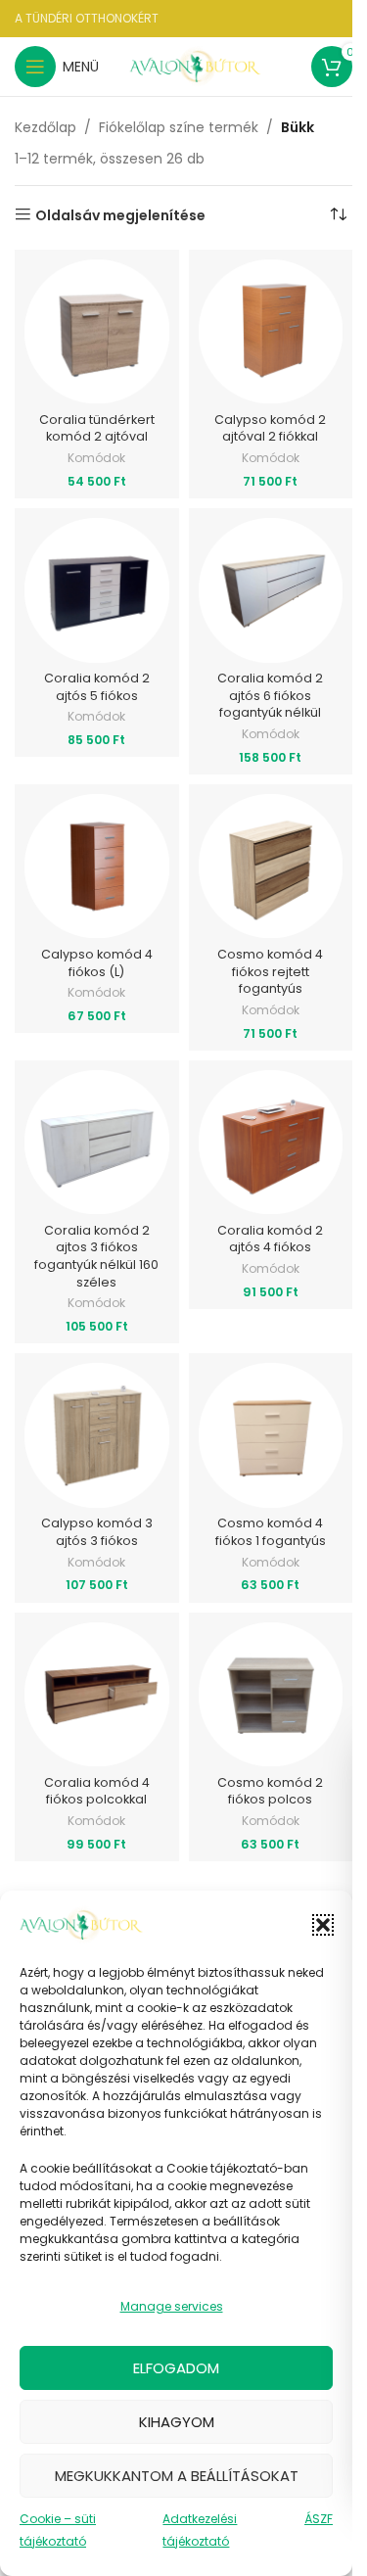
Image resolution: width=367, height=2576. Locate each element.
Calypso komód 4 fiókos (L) (97, 963)
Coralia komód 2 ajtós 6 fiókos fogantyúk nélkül (270, 695)
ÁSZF (319, 2519)
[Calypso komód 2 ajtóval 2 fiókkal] (271, 332)
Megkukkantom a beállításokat (177, 2476)
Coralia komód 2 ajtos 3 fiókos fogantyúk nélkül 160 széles (96, 1256)
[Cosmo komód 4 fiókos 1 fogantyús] (271, 1435)
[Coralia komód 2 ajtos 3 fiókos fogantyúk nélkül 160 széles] (97, 1143)
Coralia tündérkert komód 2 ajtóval (97, 428)
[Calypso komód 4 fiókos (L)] (97, 866)
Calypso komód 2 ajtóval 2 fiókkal (270, 428)
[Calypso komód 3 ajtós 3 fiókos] (97, 1435)
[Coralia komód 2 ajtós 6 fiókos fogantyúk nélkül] (271, 590)
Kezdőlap (46, 127)
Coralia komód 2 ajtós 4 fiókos (270, 1239)
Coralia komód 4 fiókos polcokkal (97, 1791)
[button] (323, 1925)
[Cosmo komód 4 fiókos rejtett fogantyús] (271, 866)
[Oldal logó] (196, 66)
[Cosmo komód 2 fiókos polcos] (271, 1695)
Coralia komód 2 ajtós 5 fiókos (97, 687)
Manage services (172, 2306)
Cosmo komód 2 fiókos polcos (270, 1791)
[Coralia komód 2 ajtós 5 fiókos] (97, 590)
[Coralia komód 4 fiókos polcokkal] (97, 1695)
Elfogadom (176, 2368)
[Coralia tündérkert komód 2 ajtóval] (97, 332)
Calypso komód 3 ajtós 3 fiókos (97, 1532)
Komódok (96, 458)
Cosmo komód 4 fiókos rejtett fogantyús (270, 971)
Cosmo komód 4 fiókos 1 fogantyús (271, 1532)
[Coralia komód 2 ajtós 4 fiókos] (271, 1143)
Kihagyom (177, 2422)
